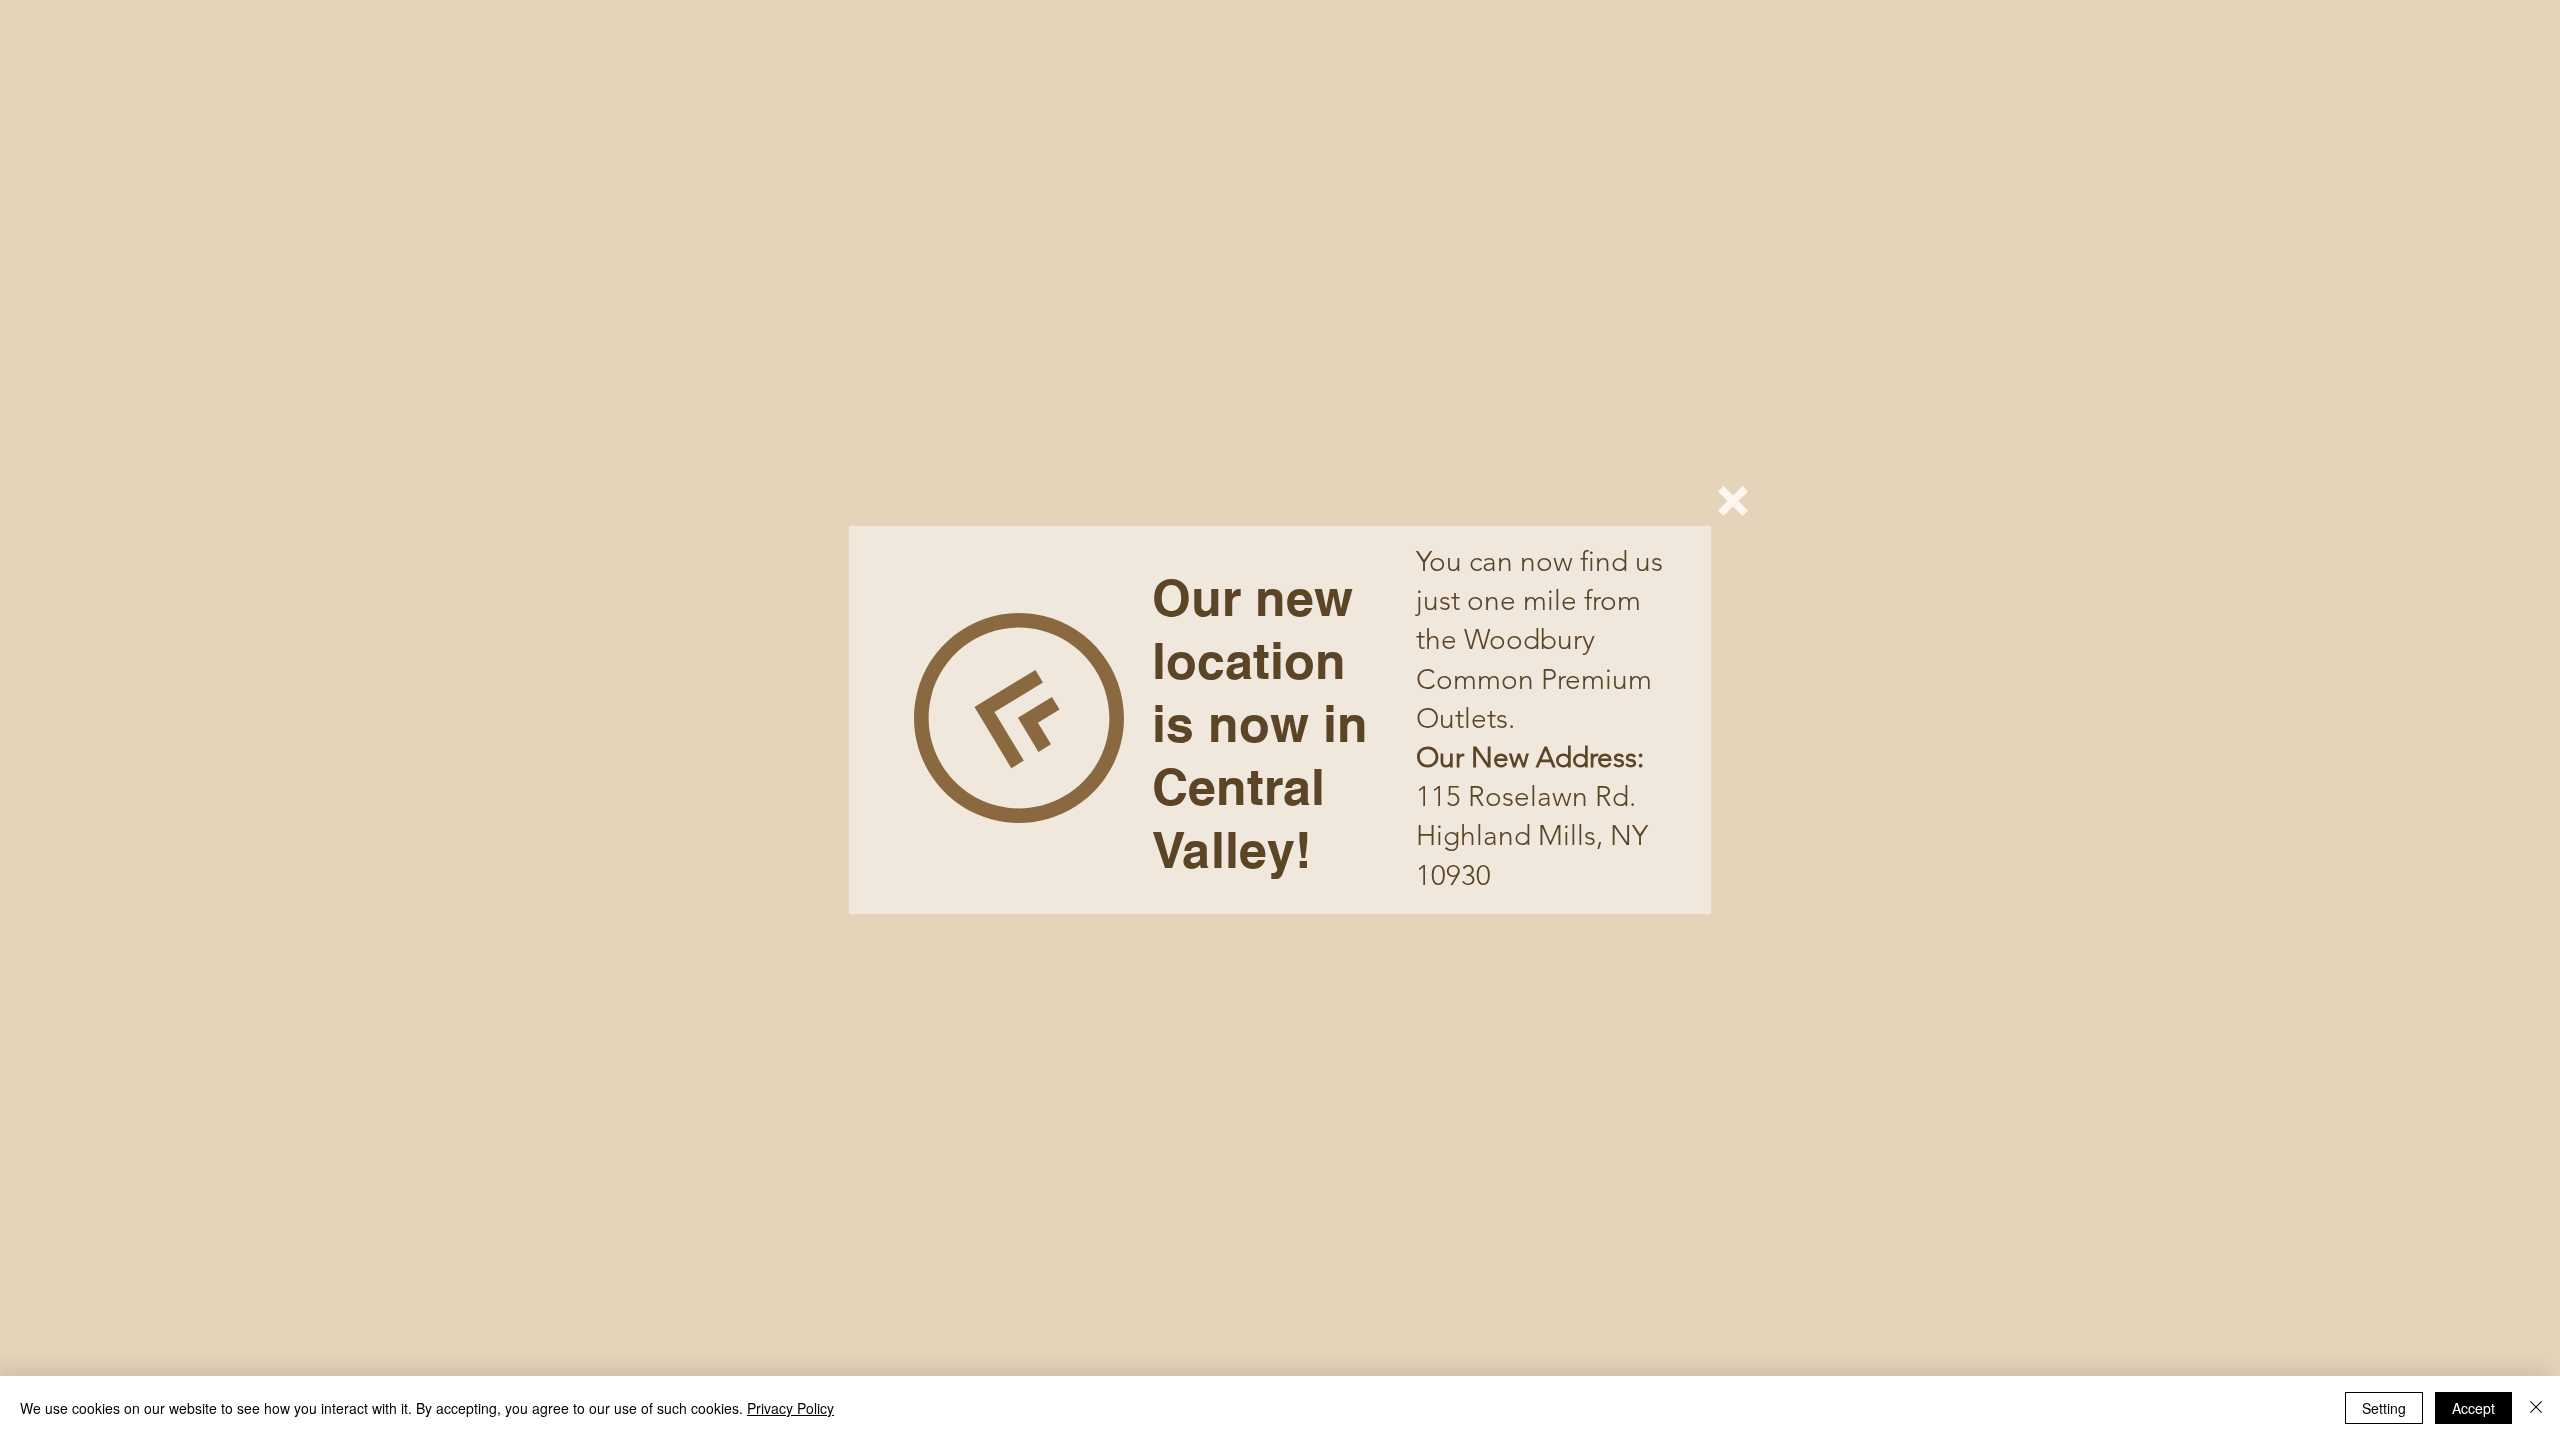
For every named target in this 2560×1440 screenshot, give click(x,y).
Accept (2473, 1408)
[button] (1733, 501)
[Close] (2536, 1408)
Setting (2384, 1408)
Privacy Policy (790, 1408)
